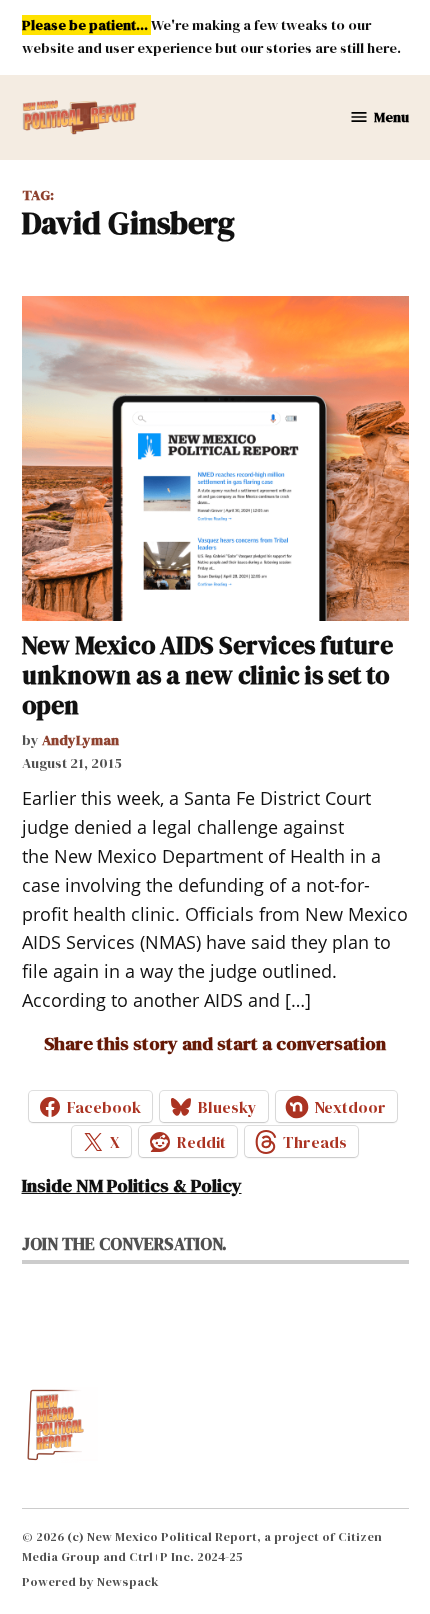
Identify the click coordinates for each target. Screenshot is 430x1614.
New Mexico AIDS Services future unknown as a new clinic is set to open (207, 675)
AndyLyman (80, 740)
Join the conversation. (124, 1244)
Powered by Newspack (90, 1581)
